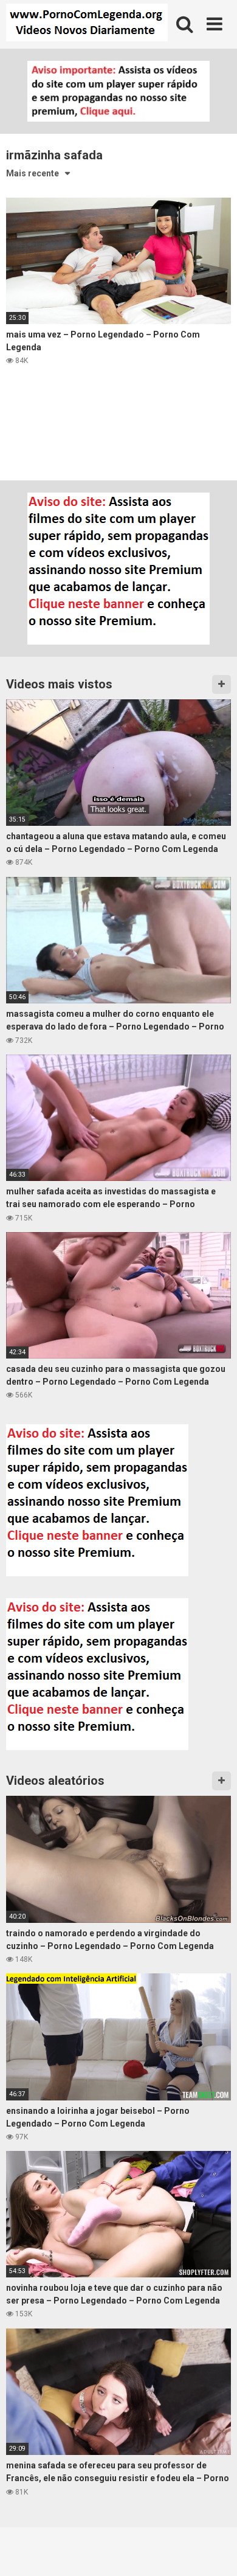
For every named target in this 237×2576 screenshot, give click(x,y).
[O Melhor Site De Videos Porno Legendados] (87, 24)
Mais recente (33, 173)
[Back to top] (215, 2551)
